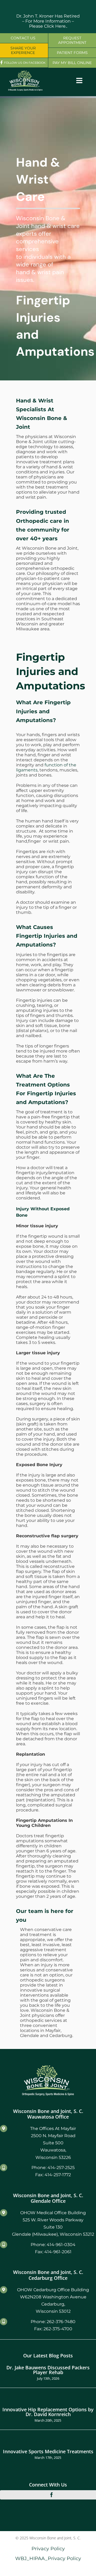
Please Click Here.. (48, 26)
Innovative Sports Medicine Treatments (48, 2451)
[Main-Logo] (25, 72)
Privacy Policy (48, 2549)
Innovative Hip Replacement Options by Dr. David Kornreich (48, 2412)
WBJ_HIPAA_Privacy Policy (48, 2558)
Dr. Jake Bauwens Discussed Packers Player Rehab (48, 2370)
